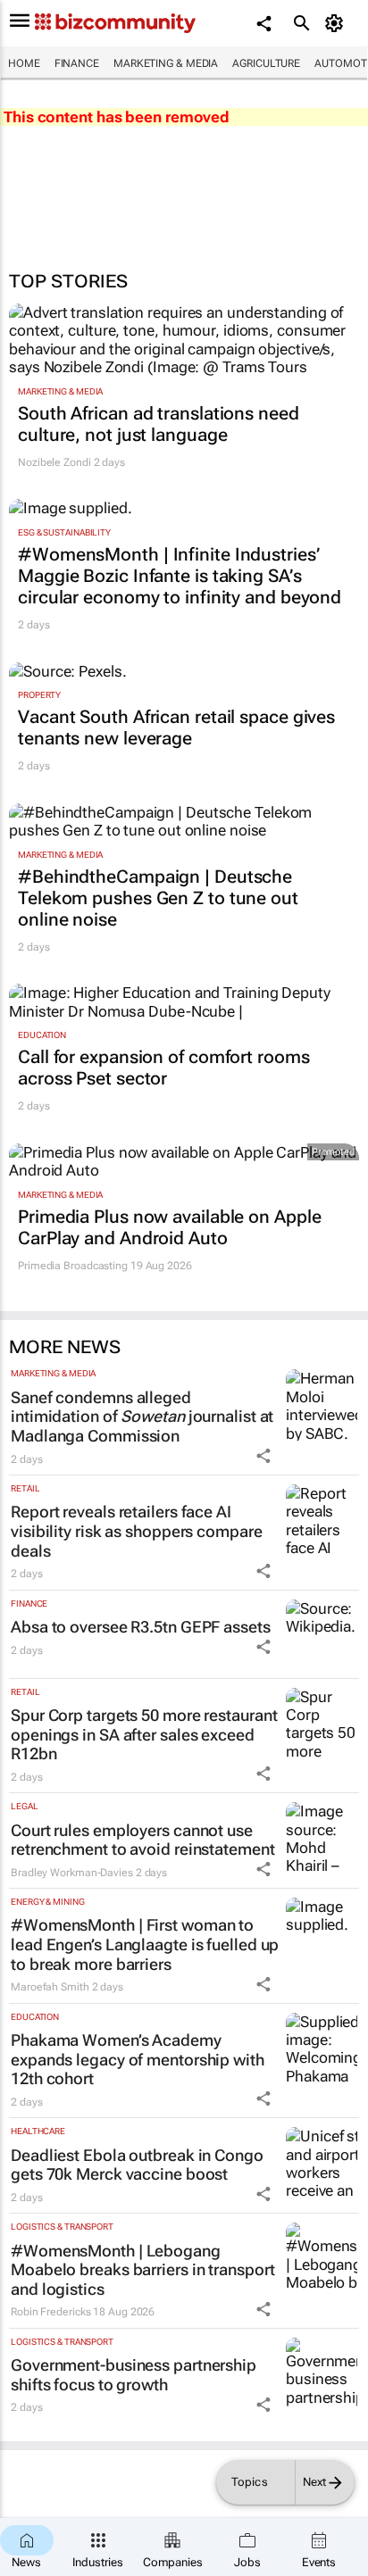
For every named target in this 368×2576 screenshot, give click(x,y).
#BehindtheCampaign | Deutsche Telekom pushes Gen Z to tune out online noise (158, 898)
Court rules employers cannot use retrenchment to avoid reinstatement (143, 1840)
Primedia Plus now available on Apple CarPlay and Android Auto (169, 1227)
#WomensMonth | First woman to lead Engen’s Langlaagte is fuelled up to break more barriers (145, 1944)
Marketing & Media (166, 63)
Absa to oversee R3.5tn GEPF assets (141, 1627)
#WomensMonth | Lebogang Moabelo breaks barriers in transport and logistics (142, 2270)
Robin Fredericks (50, 2312)
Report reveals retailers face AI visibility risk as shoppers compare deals (137, 1531)
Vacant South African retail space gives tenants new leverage (176, 727)
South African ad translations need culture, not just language (159, 424)
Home (24, 63)
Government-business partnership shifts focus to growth (134, 2375)
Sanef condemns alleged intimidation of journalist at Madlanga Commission (142, 1417)
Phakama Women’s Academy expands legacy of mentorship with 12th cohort (138, 2059)
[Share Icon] (263, 1456)
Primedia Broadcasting (73, 1266)
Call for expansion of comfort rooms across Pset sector (164, 1068)
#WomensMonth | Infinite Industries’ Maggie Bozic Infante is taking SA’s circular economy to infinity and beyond (180, 576)
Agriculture (266, 63)
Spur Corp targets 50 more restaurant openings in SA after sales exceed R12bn (144, 1734)
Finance (77, 63)
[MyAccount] (337, 23)
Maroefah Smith (50, 1987)
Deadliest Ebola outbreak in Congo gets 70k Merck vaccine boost (137, 2165)
